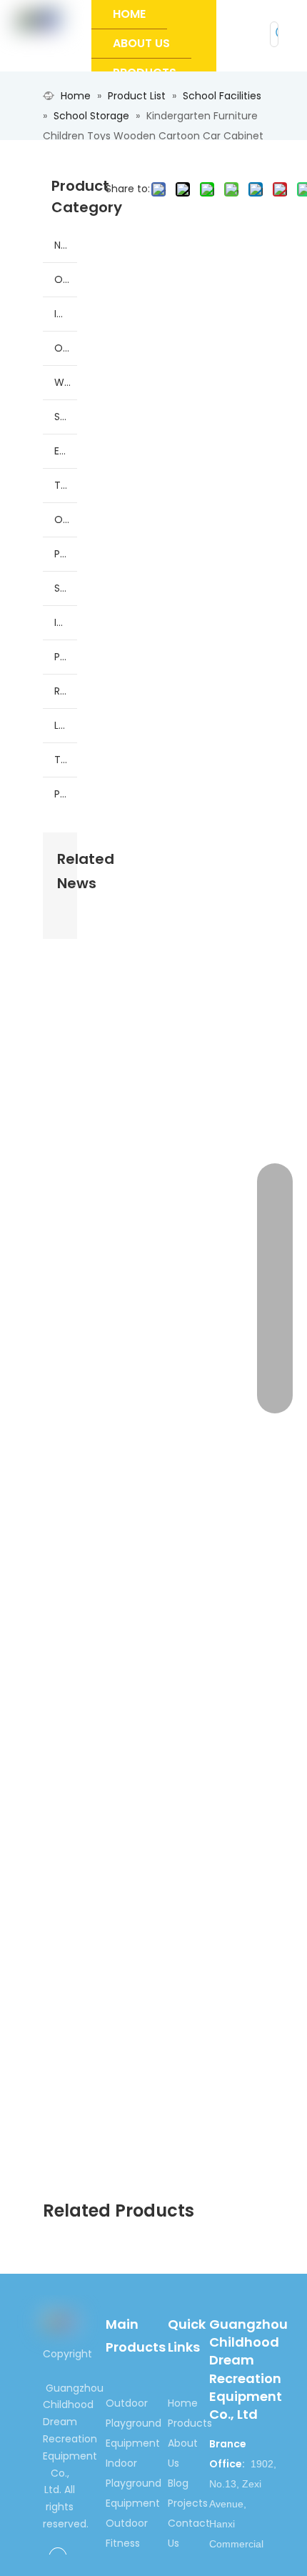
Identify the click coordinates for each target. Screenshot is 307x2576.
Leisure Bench (66, 725)
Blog (178, 2483)
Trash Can (66, 760)
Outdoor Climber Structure (66, 519)
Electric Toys (66, 451)
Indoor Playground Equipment (66, 314)
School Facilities (66, 417)
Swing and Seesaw (66, 588)
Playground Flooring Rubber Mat (66, 554)
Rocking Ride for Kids (66, 691)
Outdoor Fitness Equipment (66, 348)
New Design (66, 245)
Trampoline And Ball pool (66, 485)
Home (183, 2403)
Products (190, 2423)
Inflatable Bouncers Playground (66, 622)
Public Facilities (66, 794)
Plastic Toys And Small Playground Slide (66, 657)
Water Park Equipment (66, 382)
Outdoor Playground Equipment (66, 279)
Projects (188, 2503)
